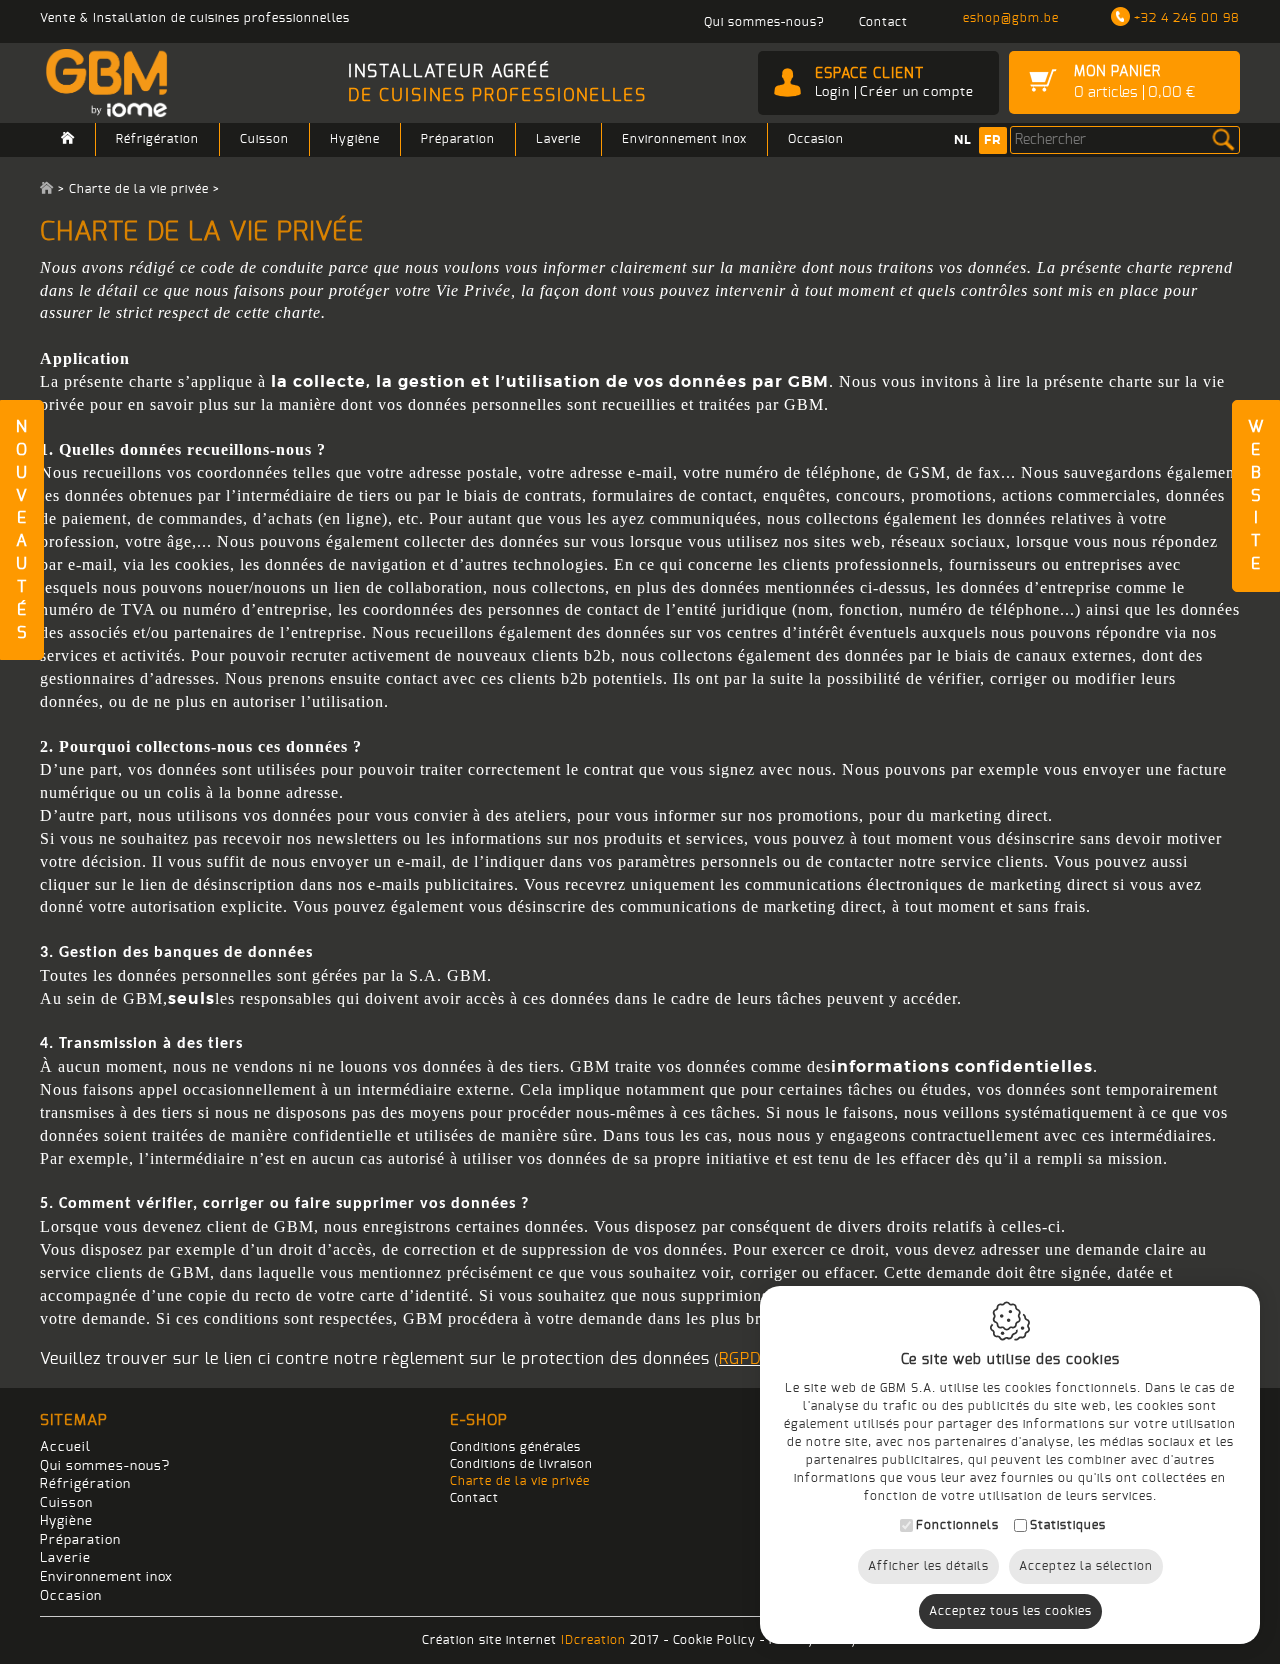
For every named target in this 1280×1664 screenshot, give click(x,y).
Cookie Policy (714, 1640)
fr (993, 140)
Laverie (558, 139)
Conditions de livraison (521, 1464)
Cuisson (264, 139)
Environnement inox (684, 139)
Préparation (458, 139)
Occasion (816, 139)
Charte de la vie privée (520, 1481)
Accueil (65, 1447)
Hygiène (355, 139)
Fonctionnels (957, 1525)
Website (1256, 495)
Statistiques (1068, 1525)
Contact (474, 1498)
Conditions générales (515, 1447)
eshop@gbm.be (1011, 18)
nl (963, 140)
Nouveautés (22, 530)
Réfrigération (157, 139)
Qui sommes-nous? (105, 1466)
